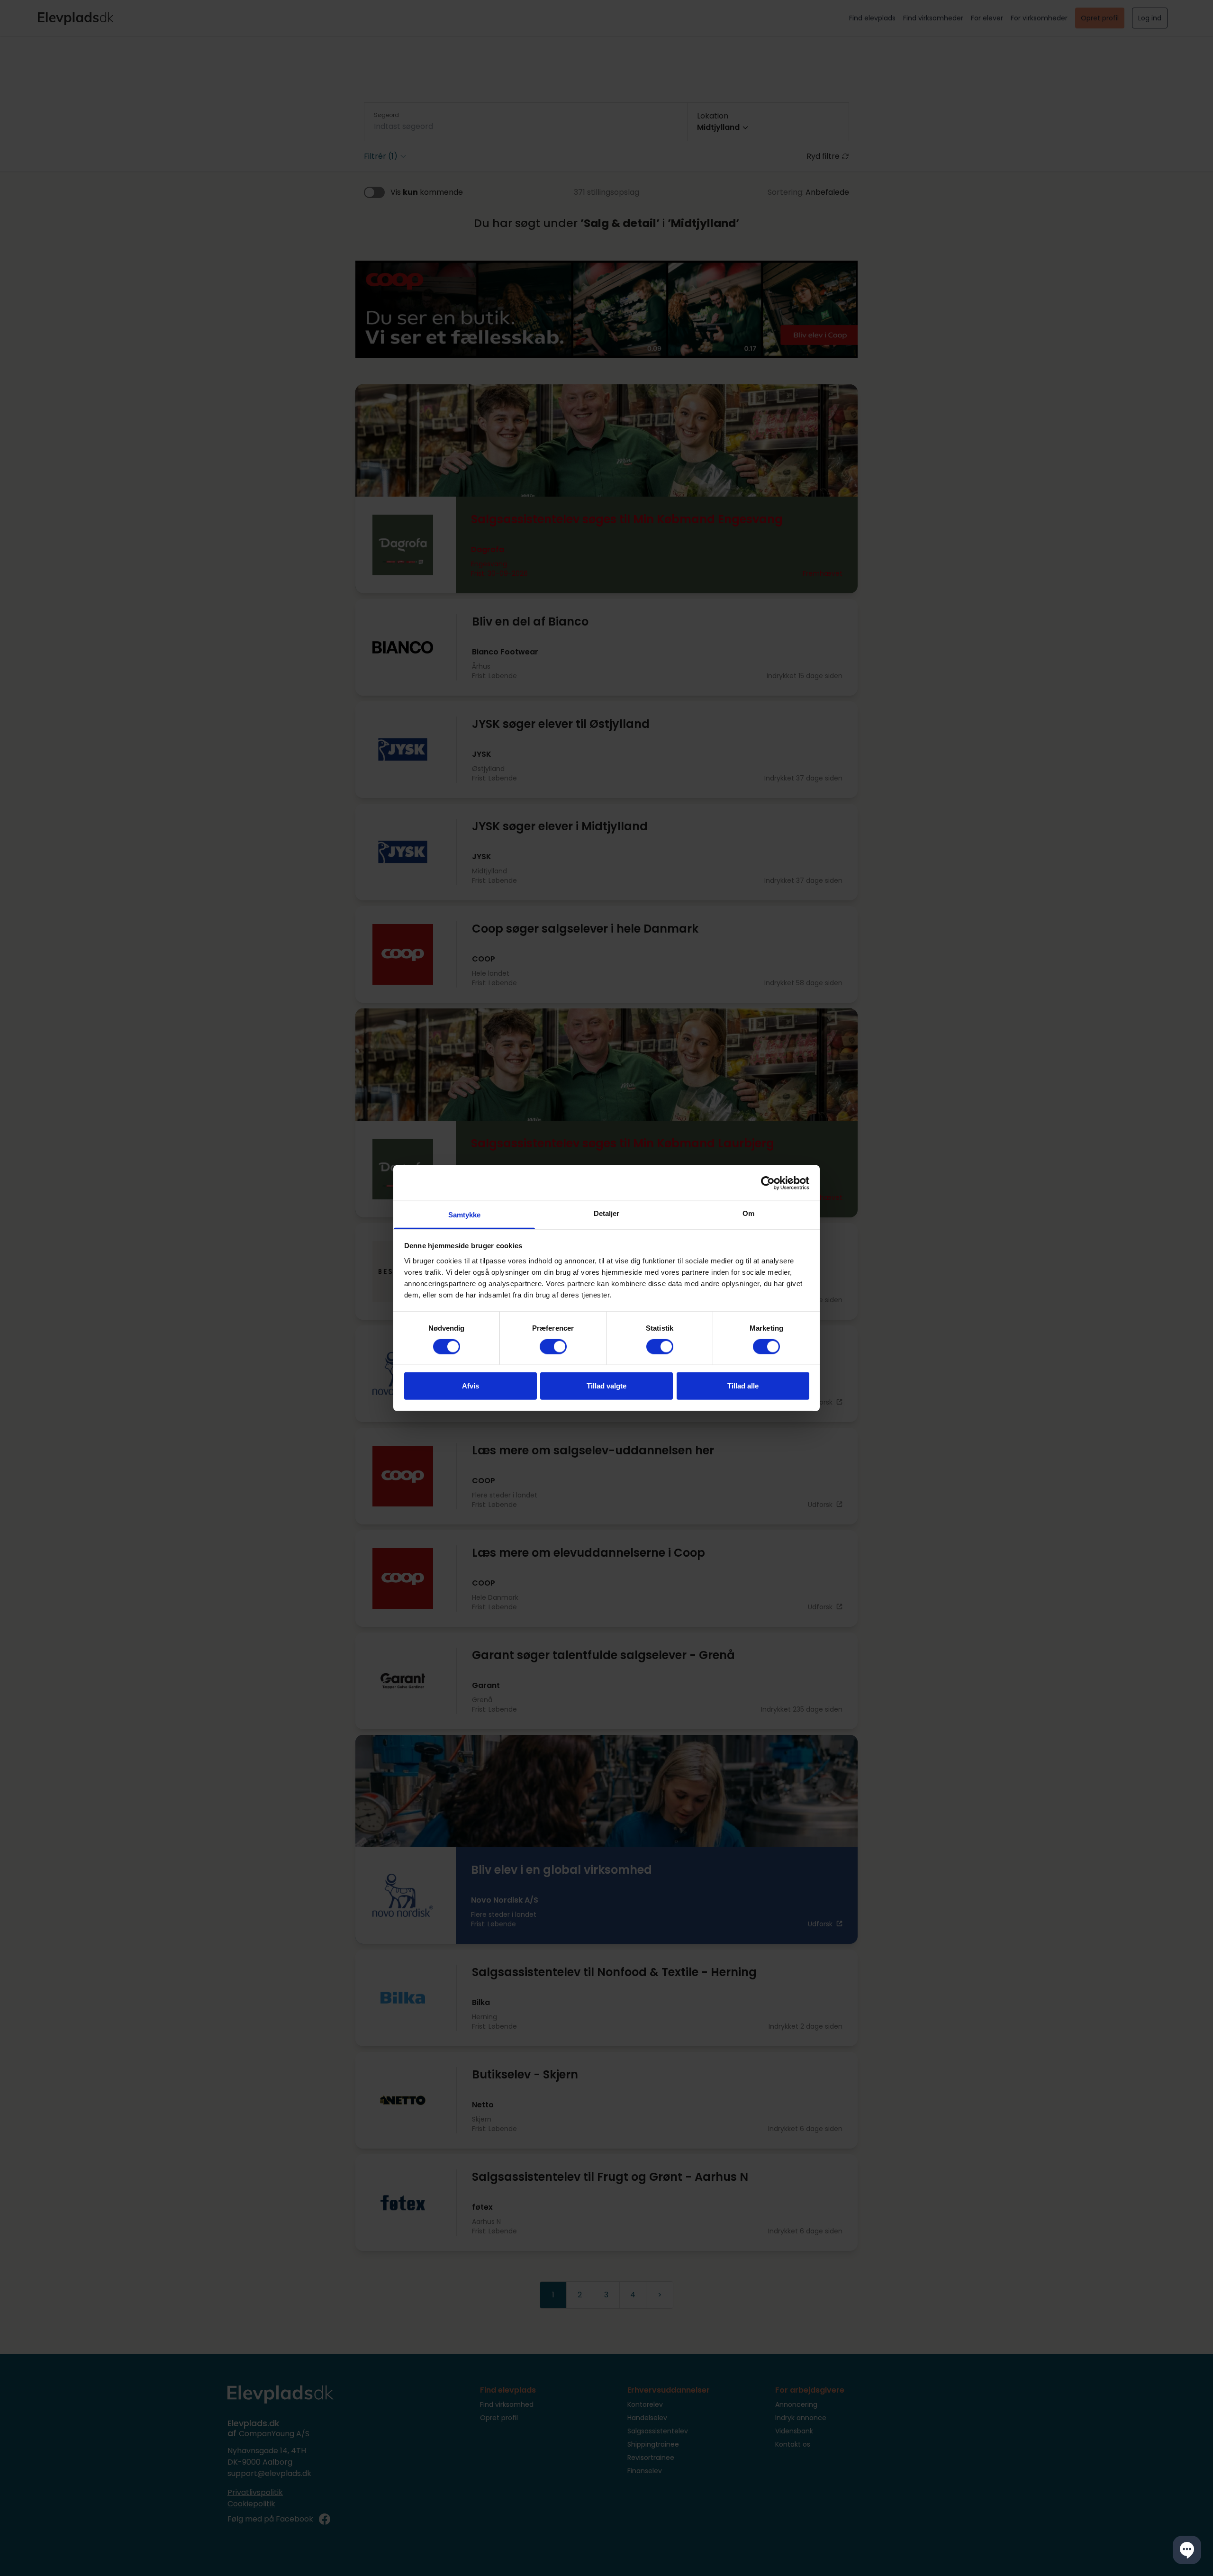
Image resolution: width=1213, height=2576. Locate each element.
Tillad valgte (606, 1386)
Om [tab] (748, 1213)
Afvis (471, 1386)
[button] (1187, 2550)
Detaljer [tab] (607, 1213)
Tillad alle (743, 1386)
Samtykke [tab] (465, 1215)
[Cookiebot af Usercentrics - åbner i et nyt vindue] (768, 1183)
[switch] (553, 1346)
